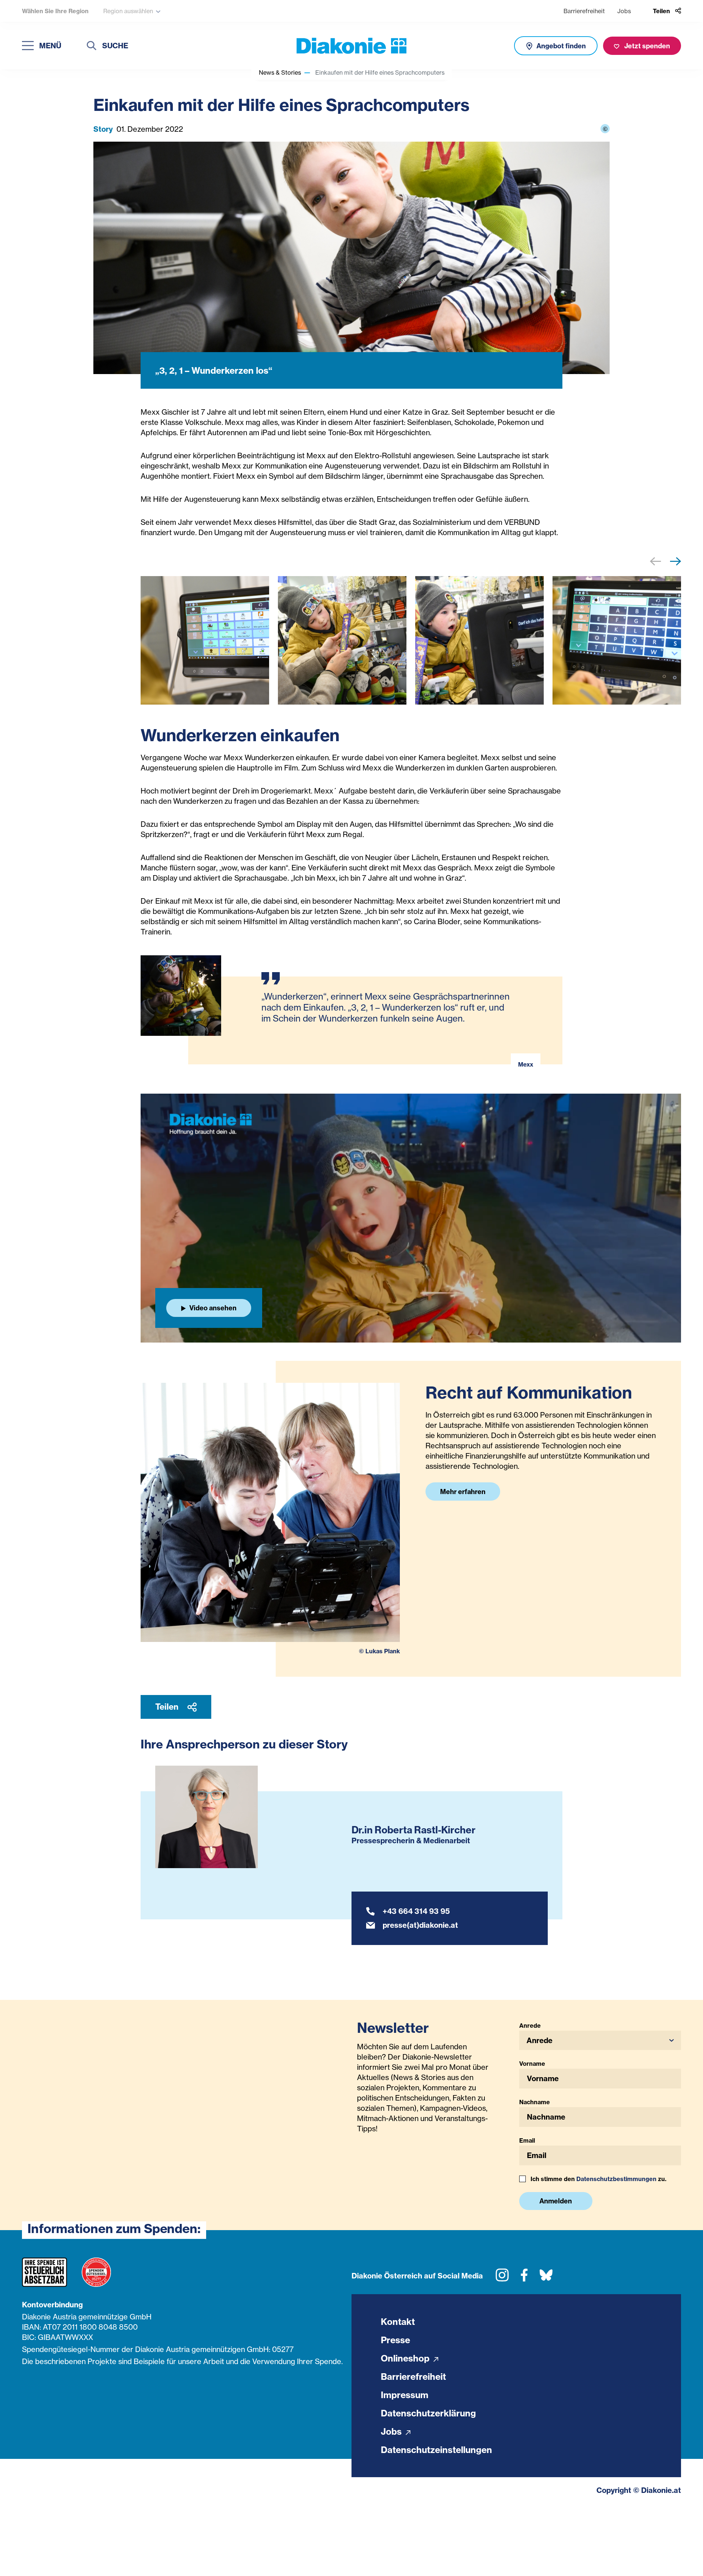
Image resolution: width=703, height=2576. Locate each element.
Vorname (532, 2064)
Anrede (530, 2026)
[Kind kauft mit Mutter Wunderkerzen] (342, 640)
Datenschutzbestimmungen (616, 2179)
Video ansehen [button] (212, 1308)
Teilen (168, 1707)
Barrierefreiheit (584, 11)
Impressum (405, 2395)
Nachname (535, 2102)
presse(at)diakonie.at (420, 1925)
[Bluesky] (546, 2278)
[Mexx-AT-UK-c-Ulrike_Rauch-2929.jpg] (205, 640)
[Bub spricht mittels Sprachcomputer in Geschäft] (479, 640)
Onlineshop (406, 2358)
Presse (395, 2340)
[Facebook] (524, 2278)
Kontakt (398, 2322)
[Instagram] (502, 2278)
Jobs (624, 11)
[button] (676, 563)
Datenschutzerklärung (428, 2413)
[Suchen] (92, 47)
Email (527, 2140)
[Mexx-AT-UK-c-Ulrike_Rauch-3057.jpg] (617, 640)
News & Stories (280, 72)
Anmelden (556, 2201)
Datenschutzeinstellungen (436, 2450)
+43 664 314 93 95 (416, 1911)
